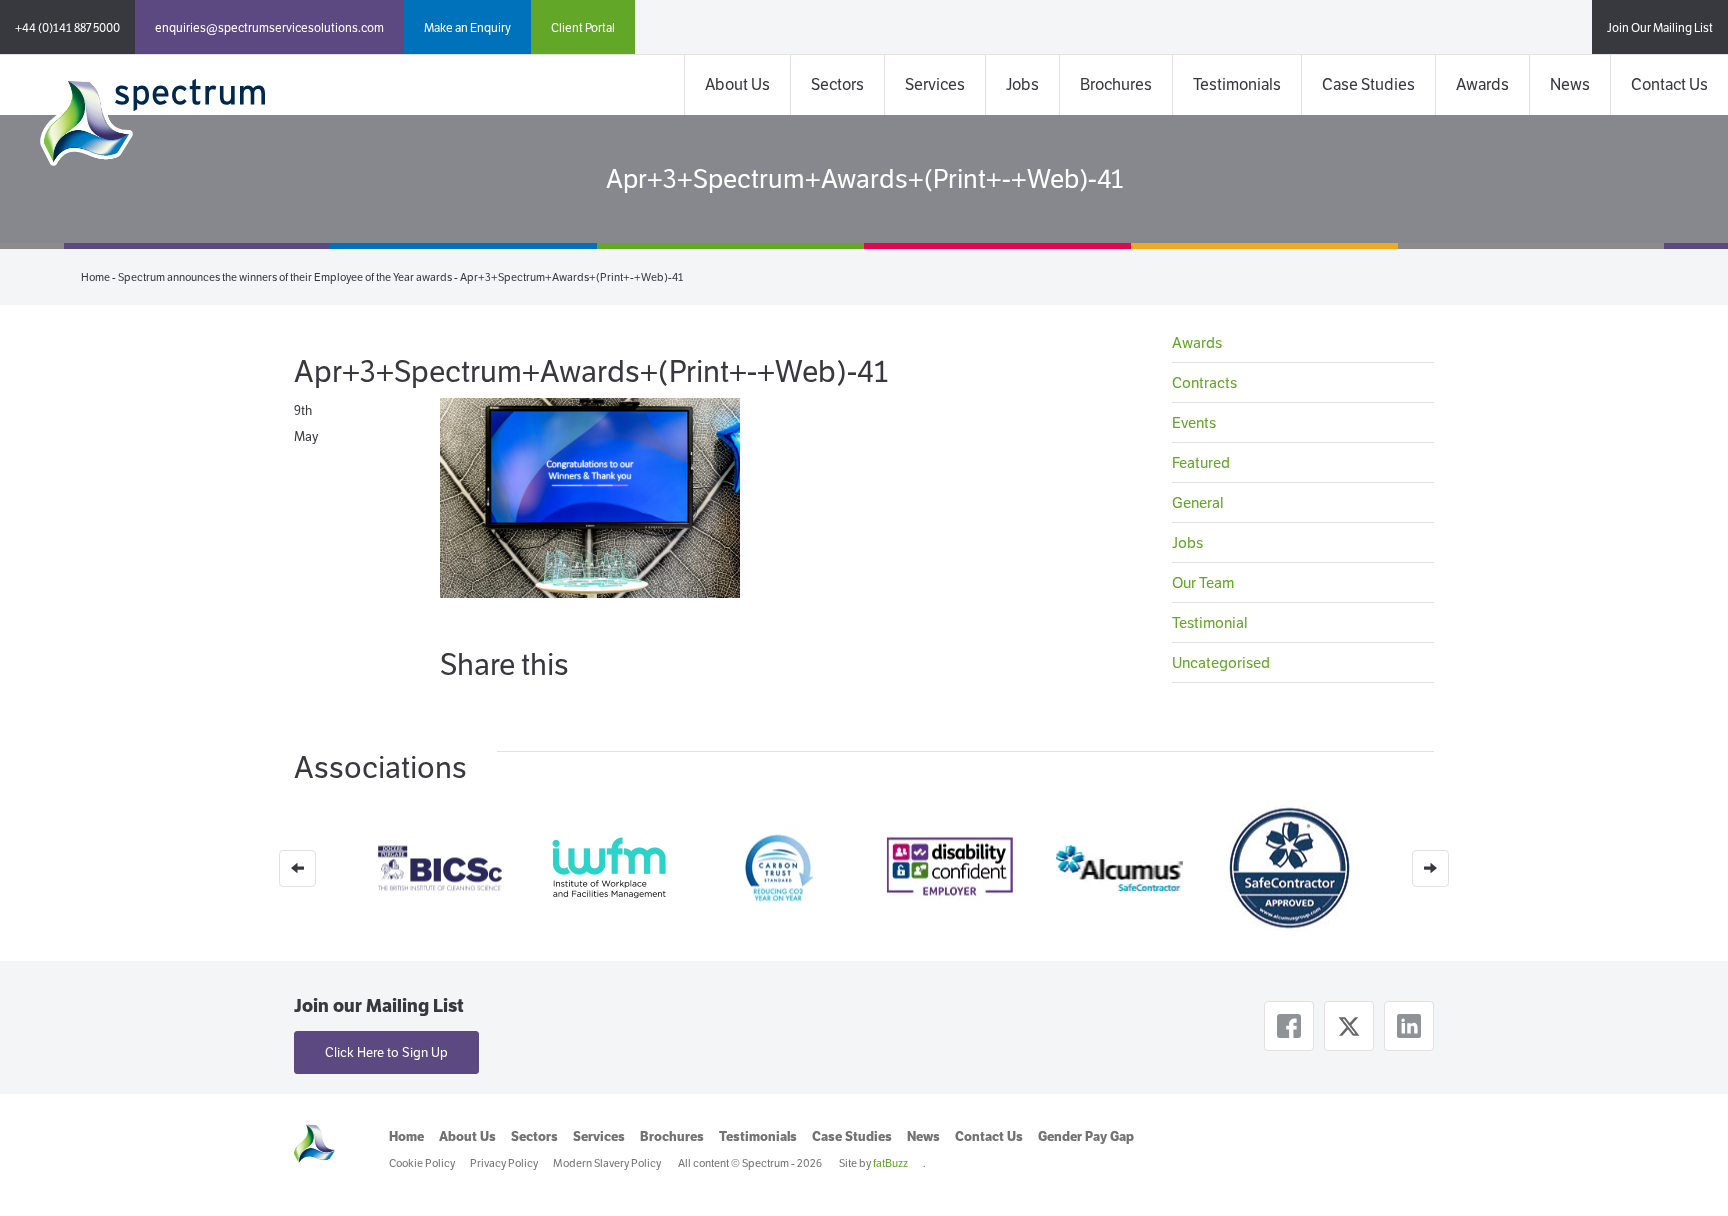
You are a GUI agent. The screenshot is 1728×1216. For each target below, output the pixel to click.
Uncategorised (1221, 662)
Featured (1201, 462)
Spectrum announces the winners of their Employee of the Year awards (285, 277)
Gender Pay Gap (1086, 1136)
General (1198, 502)
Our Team (1203, 582)
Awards (1482, 84)
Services (935, 84)
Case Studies (1368, 84)
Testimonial (1210, 622)
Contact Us (1669, 84)
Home (95, 277)
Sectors (837, 84)
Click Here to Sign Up (386, 1052)
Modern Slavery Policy (607, 1163)
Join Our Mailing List (1660, 27)
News (1570, 84)
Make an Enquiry (467, 27)
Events (1194, 422)
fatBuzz (890, 1163)
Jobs (1022, 84)
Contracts (1204, 382)
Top (1680, 1168)
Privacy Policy (504, 1163)
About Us (737, 84)
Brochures (1116, 84)
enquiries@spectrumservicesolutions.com (269, 27)
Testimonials (1237, 84)
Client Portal (583, 27)
